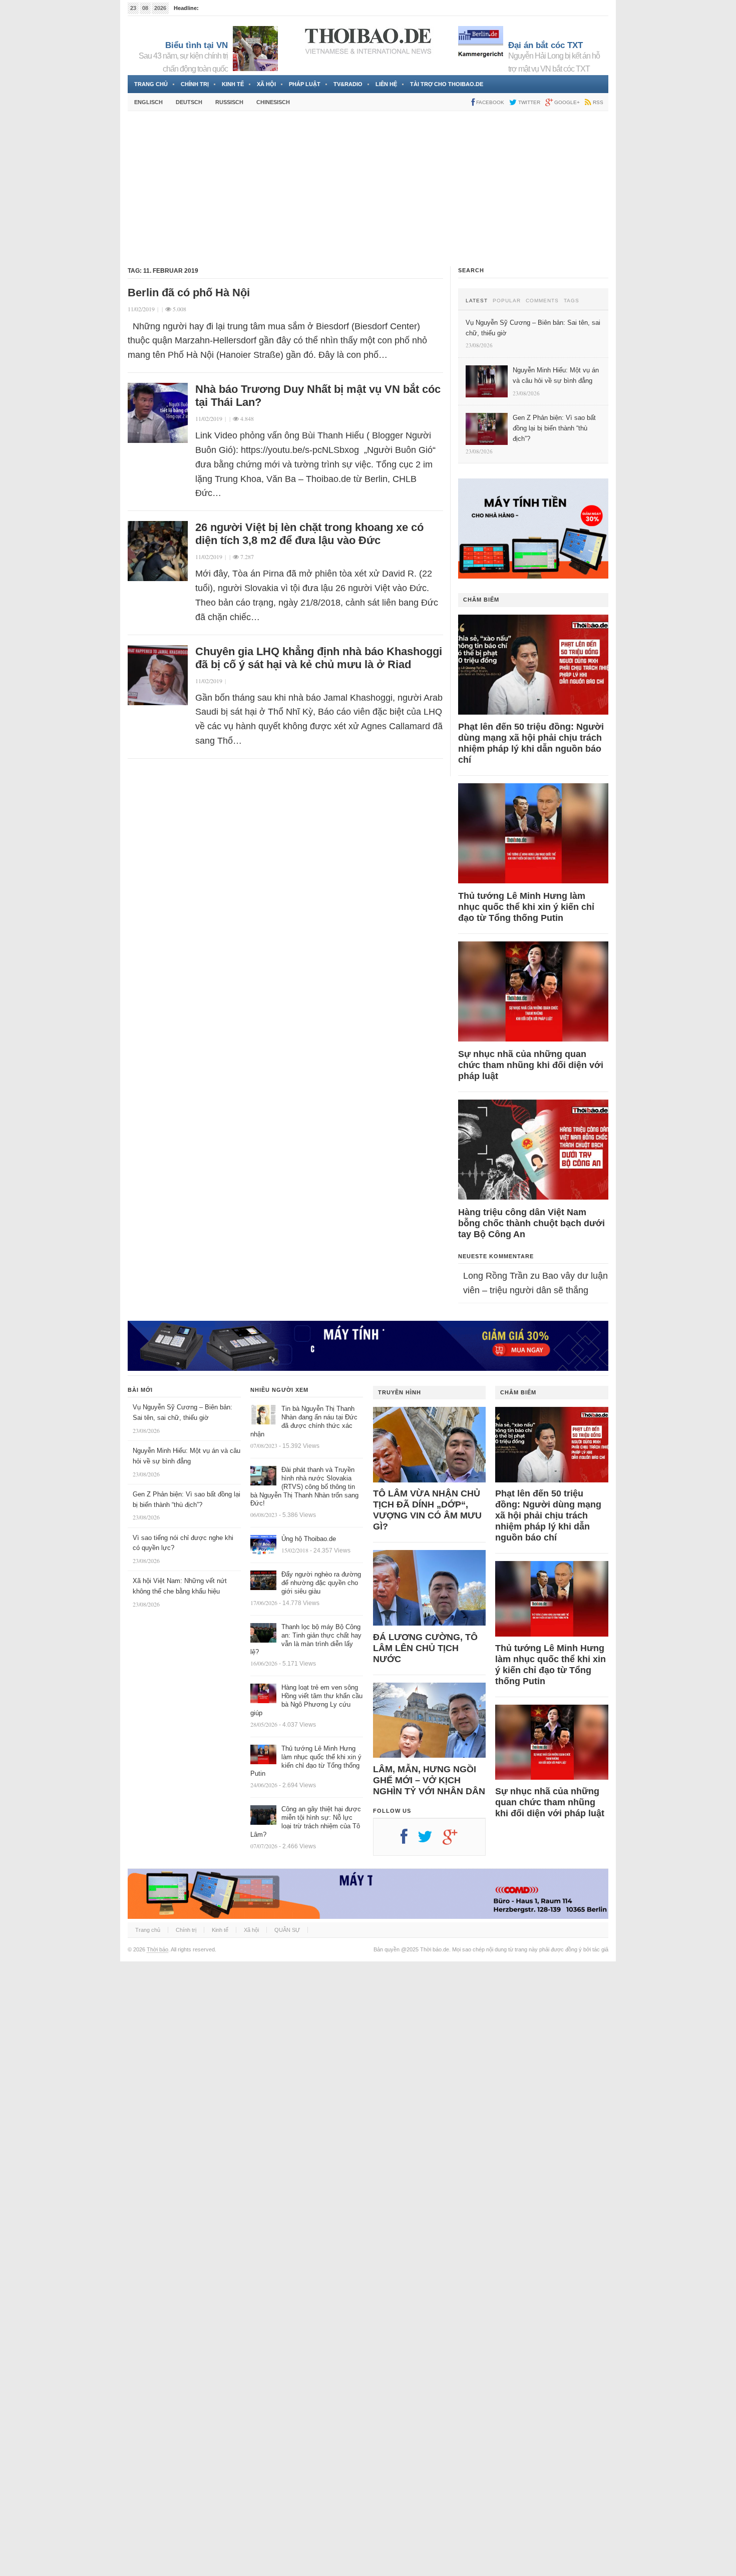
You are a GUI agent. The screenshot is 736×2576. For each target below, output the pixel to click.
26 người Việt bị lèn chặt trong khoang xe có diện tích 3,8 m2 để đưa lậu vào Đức (309, 534)
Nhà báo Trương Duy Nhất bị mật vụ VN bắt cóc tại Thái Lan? (318, 396)
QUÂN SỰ (287, 1930)
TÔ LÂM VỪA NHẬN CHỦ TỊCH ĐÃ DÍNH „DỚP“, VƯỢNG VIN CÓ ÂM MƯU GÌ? (427, 1510)
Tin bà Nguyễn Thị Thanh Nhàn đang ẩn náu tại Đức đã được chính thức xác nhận (304, 1421)
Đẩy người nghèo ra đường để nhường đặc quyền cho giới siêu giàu (321, 1583)
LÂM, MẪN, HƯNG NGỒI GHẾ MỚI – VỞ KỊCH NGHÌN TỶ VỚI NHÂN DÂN (429, 1780)
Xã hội (266, 84)
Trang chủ (151, 84)
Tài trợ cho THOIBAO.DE (447, 84)
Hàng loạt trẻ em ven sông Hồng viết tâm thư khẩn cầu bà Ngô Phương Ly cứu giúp (306, 1700)
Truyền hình (400, 1392)
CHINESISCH (273, 102)
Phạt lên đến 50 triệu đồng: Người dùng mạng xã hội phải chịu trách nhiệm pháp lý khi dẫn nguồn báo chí (531, 743)
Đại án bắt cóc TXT (545, 45)
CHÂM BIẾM (481, 600)
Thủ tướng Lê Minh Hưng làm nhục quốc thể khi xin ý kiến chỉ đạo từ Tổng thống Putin (526, 907)
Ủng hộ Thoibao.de (309, 1539)
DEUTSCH (189, 102)
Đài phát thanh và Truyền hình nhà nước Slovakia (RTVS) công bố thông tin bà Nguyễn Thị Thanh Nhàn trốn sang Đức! (304, 1487)
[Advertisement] (368, 189)
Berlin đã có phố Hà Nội (189, 293)
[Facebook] (409, 1840)
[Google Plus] (455, 1840)
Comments (542, 301)
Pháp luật (305, 84)
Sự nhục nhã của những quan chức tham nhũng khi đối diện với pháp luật (531, 1065)
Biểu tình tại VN (197, 45)
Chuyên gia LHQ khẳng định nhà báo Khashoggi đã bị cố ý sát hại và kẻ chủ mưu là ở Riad (319, 658)
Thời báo (157, 1949)
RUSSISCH (229, 102)
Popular (507, 301)
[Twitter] (430, 1840)
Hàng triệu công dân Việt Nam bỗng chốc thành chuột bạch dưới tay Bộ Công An (531, 1223)
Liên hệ (386, 84)
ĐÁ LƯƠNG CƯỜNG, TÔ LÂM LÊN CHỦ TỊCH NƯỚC (425, 1648)
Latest (477, 301)
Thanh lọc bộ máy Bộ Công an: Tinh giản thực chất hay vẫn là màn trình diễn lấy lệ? (306, 1640)
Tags (572, 301)
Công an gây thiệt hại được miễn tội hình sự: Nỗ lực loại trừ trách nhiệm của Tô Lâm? (306, 1822)
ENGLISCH (148, 102)
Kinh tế (233, 84)
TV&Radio (348, 84)
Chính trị (195, 84)
